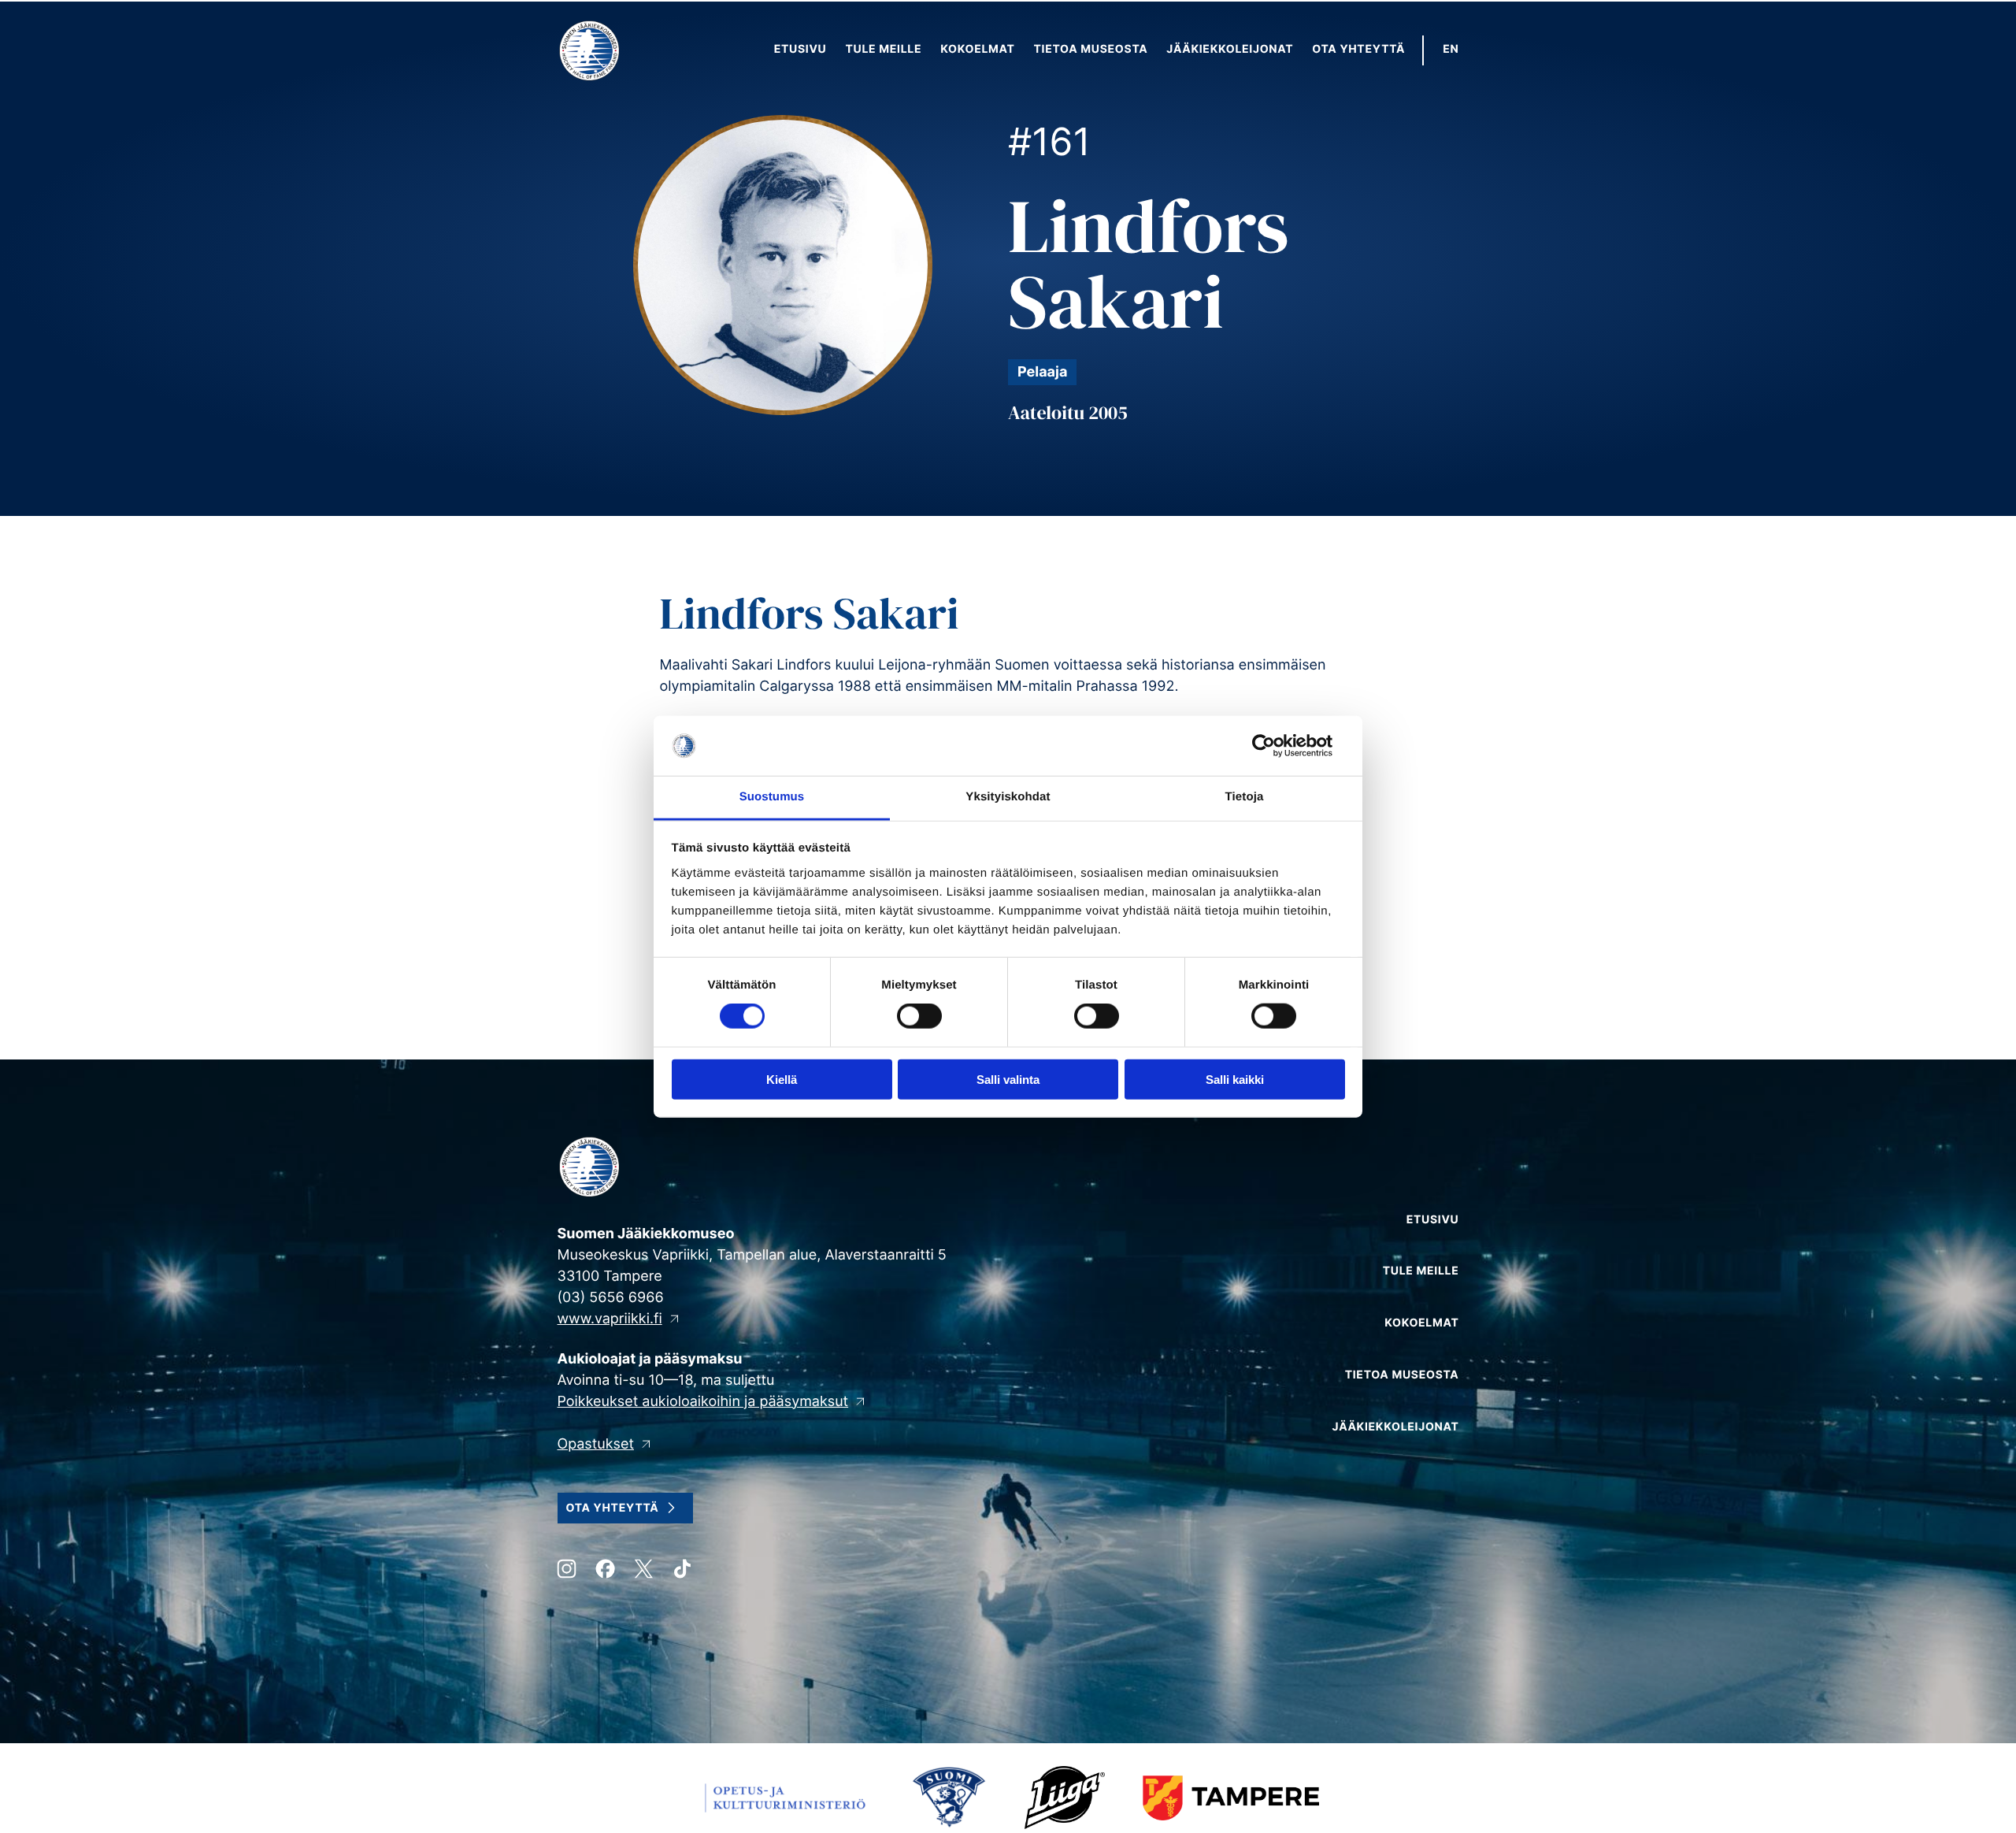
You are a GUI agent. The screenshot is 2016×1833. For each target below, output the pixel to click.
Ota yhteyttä (613, 1508)
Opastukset (596, 1444)
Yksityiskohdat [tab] (1008, 797)
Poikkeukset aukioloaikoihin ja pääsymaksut (703, 1402)
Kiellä (782, 1079)
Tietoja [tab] (1245, 797)
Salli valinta (1008, 1079)
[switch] (919, 1016)
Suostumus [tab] (772, 797)
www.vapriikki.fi (610, 1319)
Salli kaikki (1235, 1079)
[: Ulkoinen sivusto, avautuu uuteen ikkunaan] (1276, 746)
